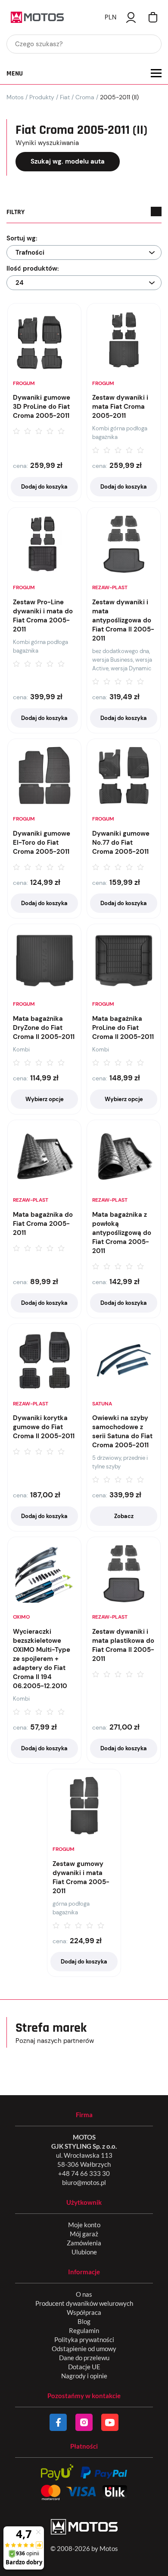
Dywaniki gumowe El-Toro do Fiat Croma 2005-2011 (42, 843)
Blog (84, 2321)
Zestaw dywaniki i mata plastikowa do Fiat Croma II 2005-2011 (123, 1645)
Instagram (84, 2422)
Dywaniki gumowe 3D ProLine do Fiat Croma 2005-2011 (42, 407)
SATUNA (102, 1404)
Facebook (58, 2422)
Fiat (65, 97)
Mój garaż (84, 2234)
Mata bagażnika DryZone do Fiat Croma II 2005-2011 (44, 1028)
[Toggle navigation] (156, 73)
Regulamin (84, 2330)
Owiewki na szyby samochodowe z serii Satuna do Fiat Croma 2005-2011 (122, 1432)
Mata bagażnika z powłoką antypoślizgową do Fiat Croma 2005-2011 (122, 1233)
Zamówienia (84, 2243)
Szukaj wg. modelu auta (68, 161)
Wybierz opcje (45, 1099)
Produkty (42, 97)
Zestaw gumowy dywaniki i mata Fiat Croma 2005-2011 (81, 1877)
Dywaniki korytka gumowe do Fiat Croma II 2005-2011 (44, 1427)
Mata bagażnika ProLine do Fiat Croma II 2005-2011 (123, 1028)
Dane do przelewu (84, 2358)
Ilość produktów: (33, 268)
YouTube (110, 2422)
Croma (85, 97)
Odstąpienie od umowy (84, 2349)
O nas (84, 2294)
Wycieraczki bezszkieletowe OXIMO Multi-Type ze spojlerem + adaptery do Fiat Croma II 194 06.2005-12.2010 (42, 1659)
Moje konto (84, 2225)
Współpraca (84, 2312)
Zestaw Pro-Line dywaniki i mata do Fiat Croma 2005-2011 (43, 616)
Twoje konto (131, 17)
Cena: (20, 466)
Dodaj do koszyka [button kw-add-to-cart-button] (44, 487)
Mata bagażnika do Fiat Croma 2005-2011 (43, 1224)
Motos (15, 97)
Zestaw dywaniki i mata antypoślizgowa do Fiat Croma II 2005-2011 (123, 620)
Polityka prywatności (84, 2339)
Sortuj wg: (22, 238)
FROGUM (24, 383)
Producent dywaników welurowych (84, 2303)
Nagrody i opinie (84, 2376)
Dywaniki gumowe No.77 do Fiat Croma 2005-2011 (121, 843)
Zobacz (124, 1516)
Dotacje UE (84, 2367)
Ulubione (84, 2252)
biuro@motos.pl (84, 2182)
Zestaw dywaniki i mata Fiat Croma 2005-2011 (120, 407)
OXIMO (21, 1617)
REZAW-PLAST (110, 587)
